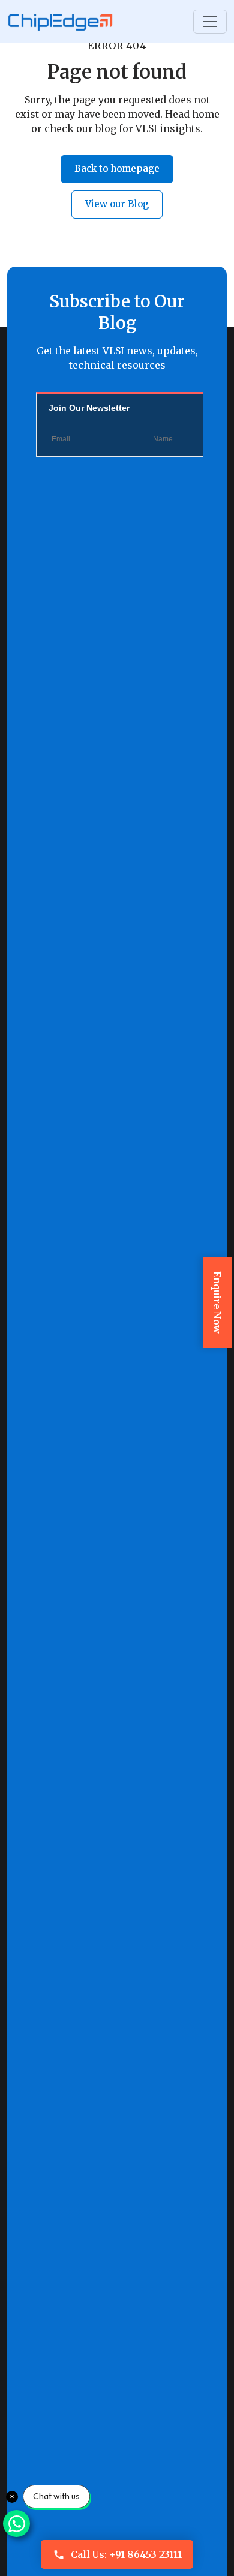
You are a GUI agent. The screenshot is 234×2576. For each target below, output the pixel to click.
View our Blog (117, 204)
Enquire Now (217, 1302)
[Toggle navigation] (210, 22)
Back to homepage (117, 168)
